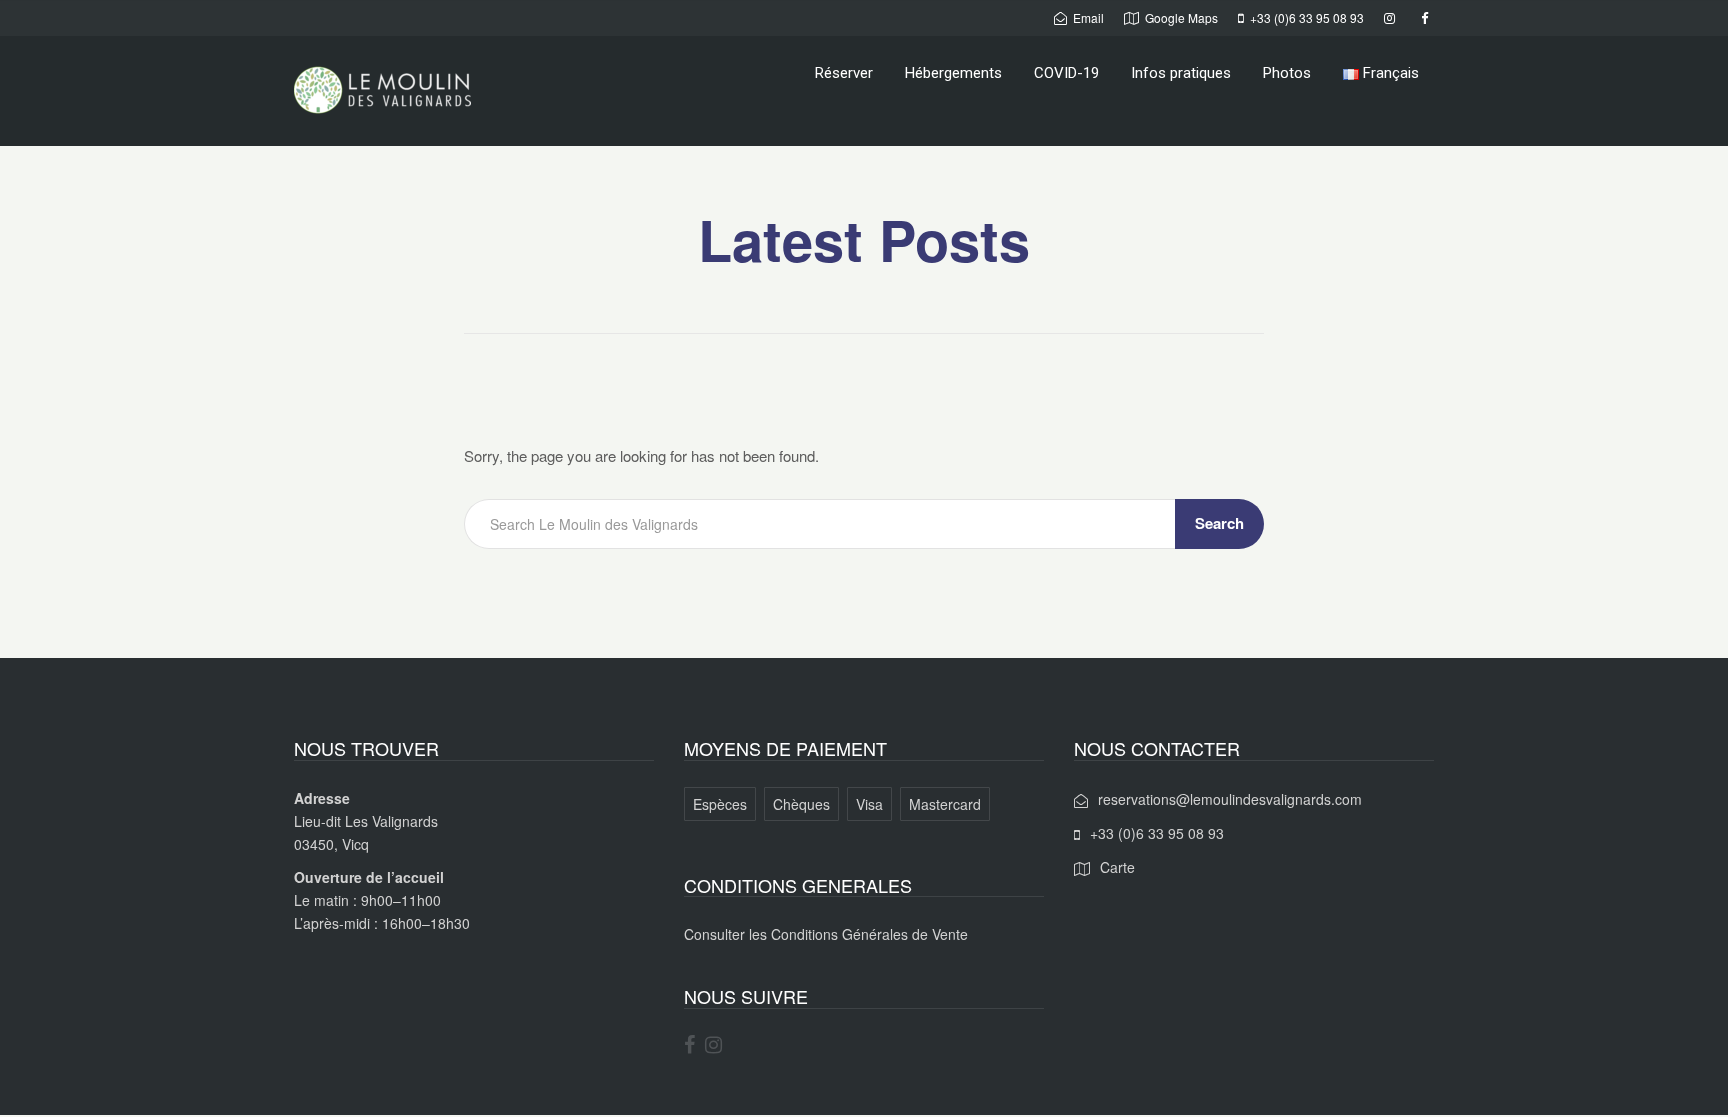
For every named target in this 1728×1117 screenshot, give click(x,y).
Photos (1287, 73)
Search (1219, 523)
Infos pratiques (1181, 73)
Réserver (844, 73)
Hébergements (953, 73)
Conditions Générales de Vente (869, 934)
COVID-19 (1066, 73)
